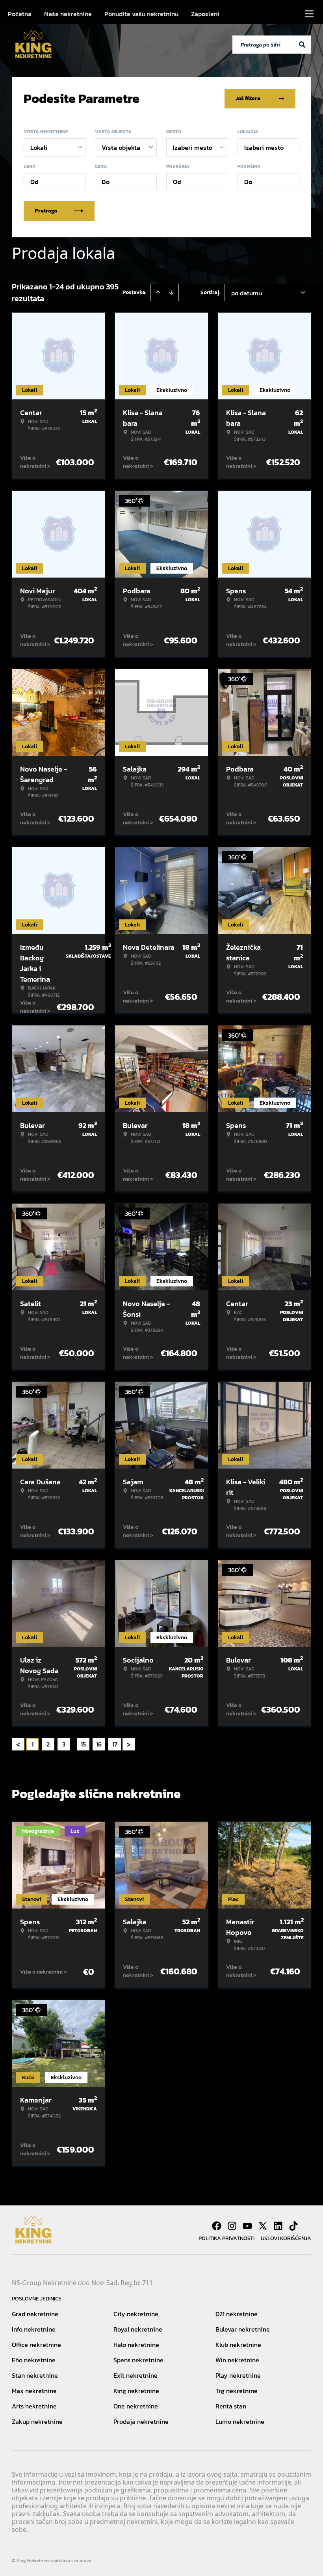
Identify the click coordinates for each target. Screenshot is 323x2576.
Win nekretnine (237, 2360)
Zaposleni (205, 14)
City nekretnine (136, 2314)
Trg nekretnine (237, 2391)
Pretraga (46, 211)
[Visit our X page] (263, 2226)
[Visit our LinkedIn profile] (278, 2226)
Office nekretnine (36, 2345)
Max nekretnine (34, 2391)
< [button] (18, 1744)
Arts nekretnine (34, 2406)
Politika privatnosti (226, 2238)
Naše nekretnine (68, 14)
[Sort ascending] (158, 293)
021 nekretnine (237, 2314)
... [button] (73, 1744)
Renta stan (231, 2406)
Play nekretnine (238, 2375)
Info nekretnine (34, 2329)
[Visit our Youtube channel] (247, 2226)
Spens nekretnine (138, 2360)
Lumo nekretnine (240, 2421)
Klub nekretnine (238, 2345)
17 (115, 1744)
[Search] (302, 45)
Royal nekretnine (138, 2329)
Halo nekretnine (136, 2345)
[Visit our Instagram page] (232, 2226)
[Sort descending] (171, 293)
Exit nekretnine (136, 2375)
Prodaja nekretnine (141, 2421)
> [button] (129, 1744)
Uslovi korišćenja (286, 2238)
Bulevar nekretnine (243, 2329)
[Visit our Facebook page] (217, 2226)
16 (99, 1744)
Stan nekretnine (35, 2375)
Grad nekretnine (35, 2314)
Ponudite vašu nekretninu (141, 14)
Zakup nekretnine (37, 2421)
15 (83, 1744)
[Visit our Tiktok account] (293, 2226)
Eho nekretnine (34, 2360)
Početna (20, 14)
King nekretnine (136, 2391)
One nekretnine (136, 2406)
